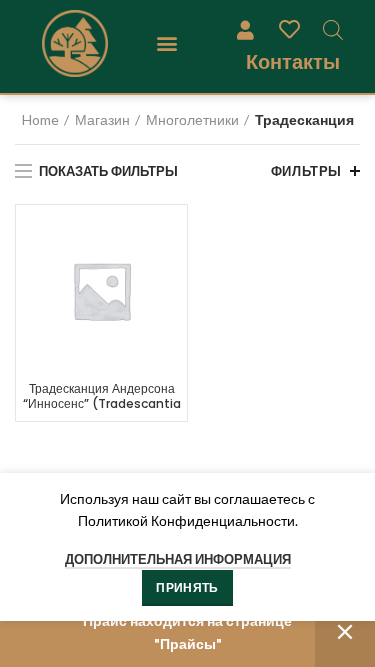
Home (40, 119)
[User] (245, 29)
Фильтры (306, 171)
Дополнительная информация (178, 559)
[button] (166, 43)
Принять (187, 587)
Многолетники (192, 119)
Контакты (293, 61)
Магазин (102, 119)
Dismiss (345, 632)
